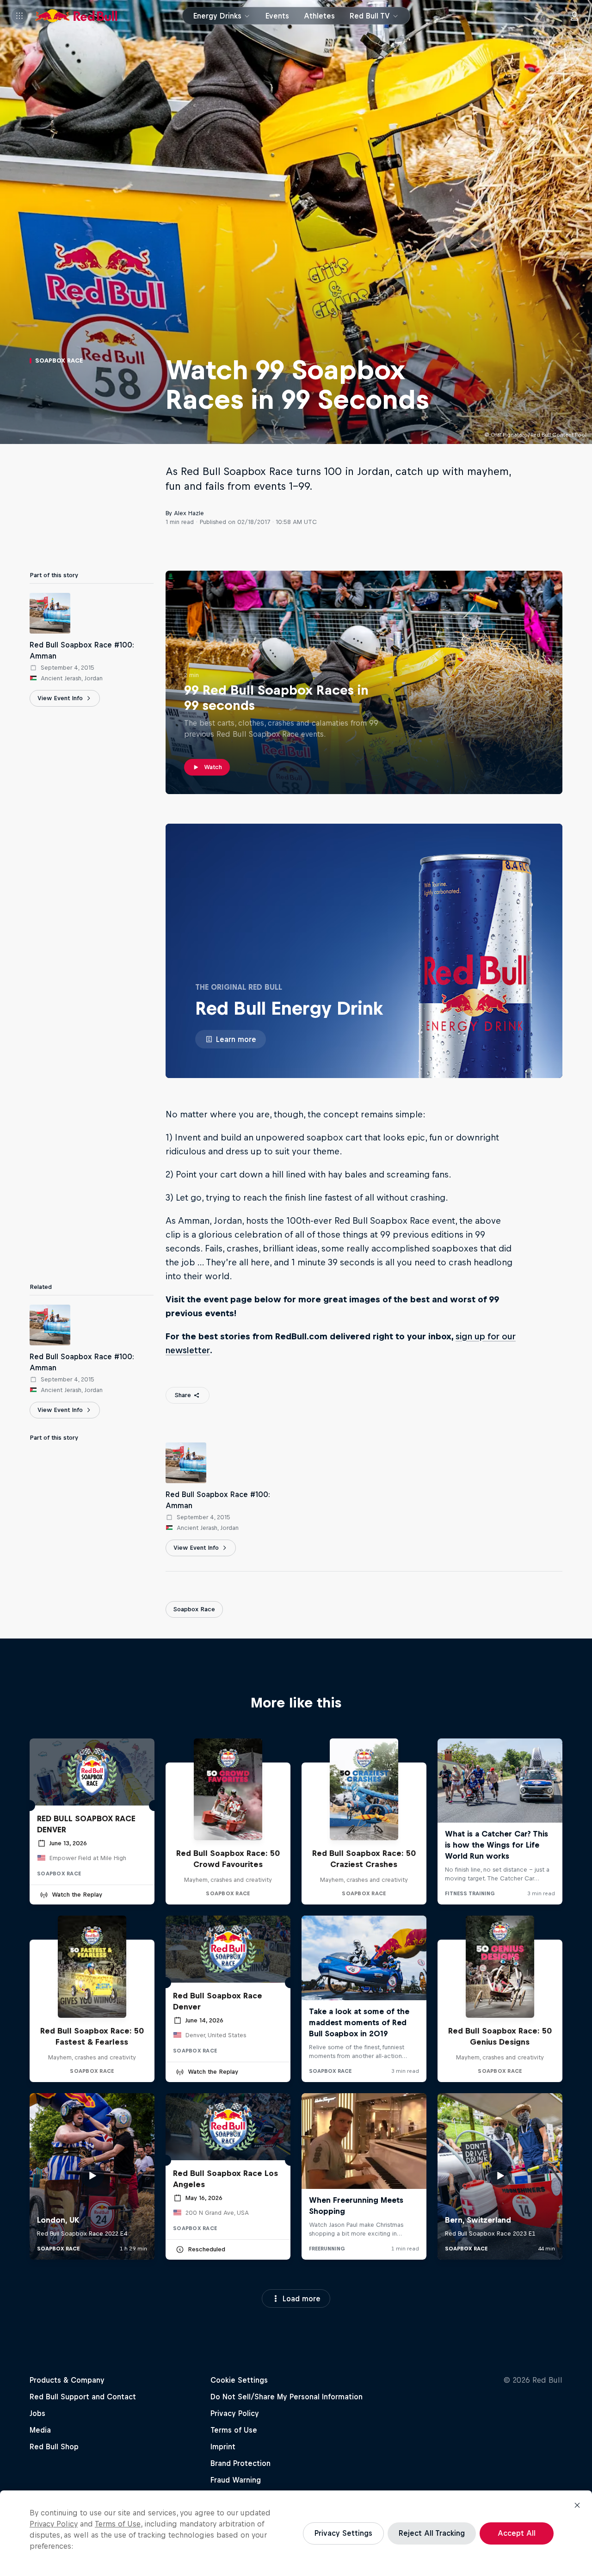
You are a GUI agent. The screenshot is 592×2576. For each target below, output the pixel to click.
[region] (296, 2533)
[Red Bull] (76, 16)
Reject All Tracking (432, 2533)
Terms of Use (118, 2524)
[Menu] (19, 16)
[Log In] (574, 16)
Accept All (517, 2533)
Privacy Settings (343, 2533)
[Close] (577, 2505)
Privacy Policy (54, 2524)
